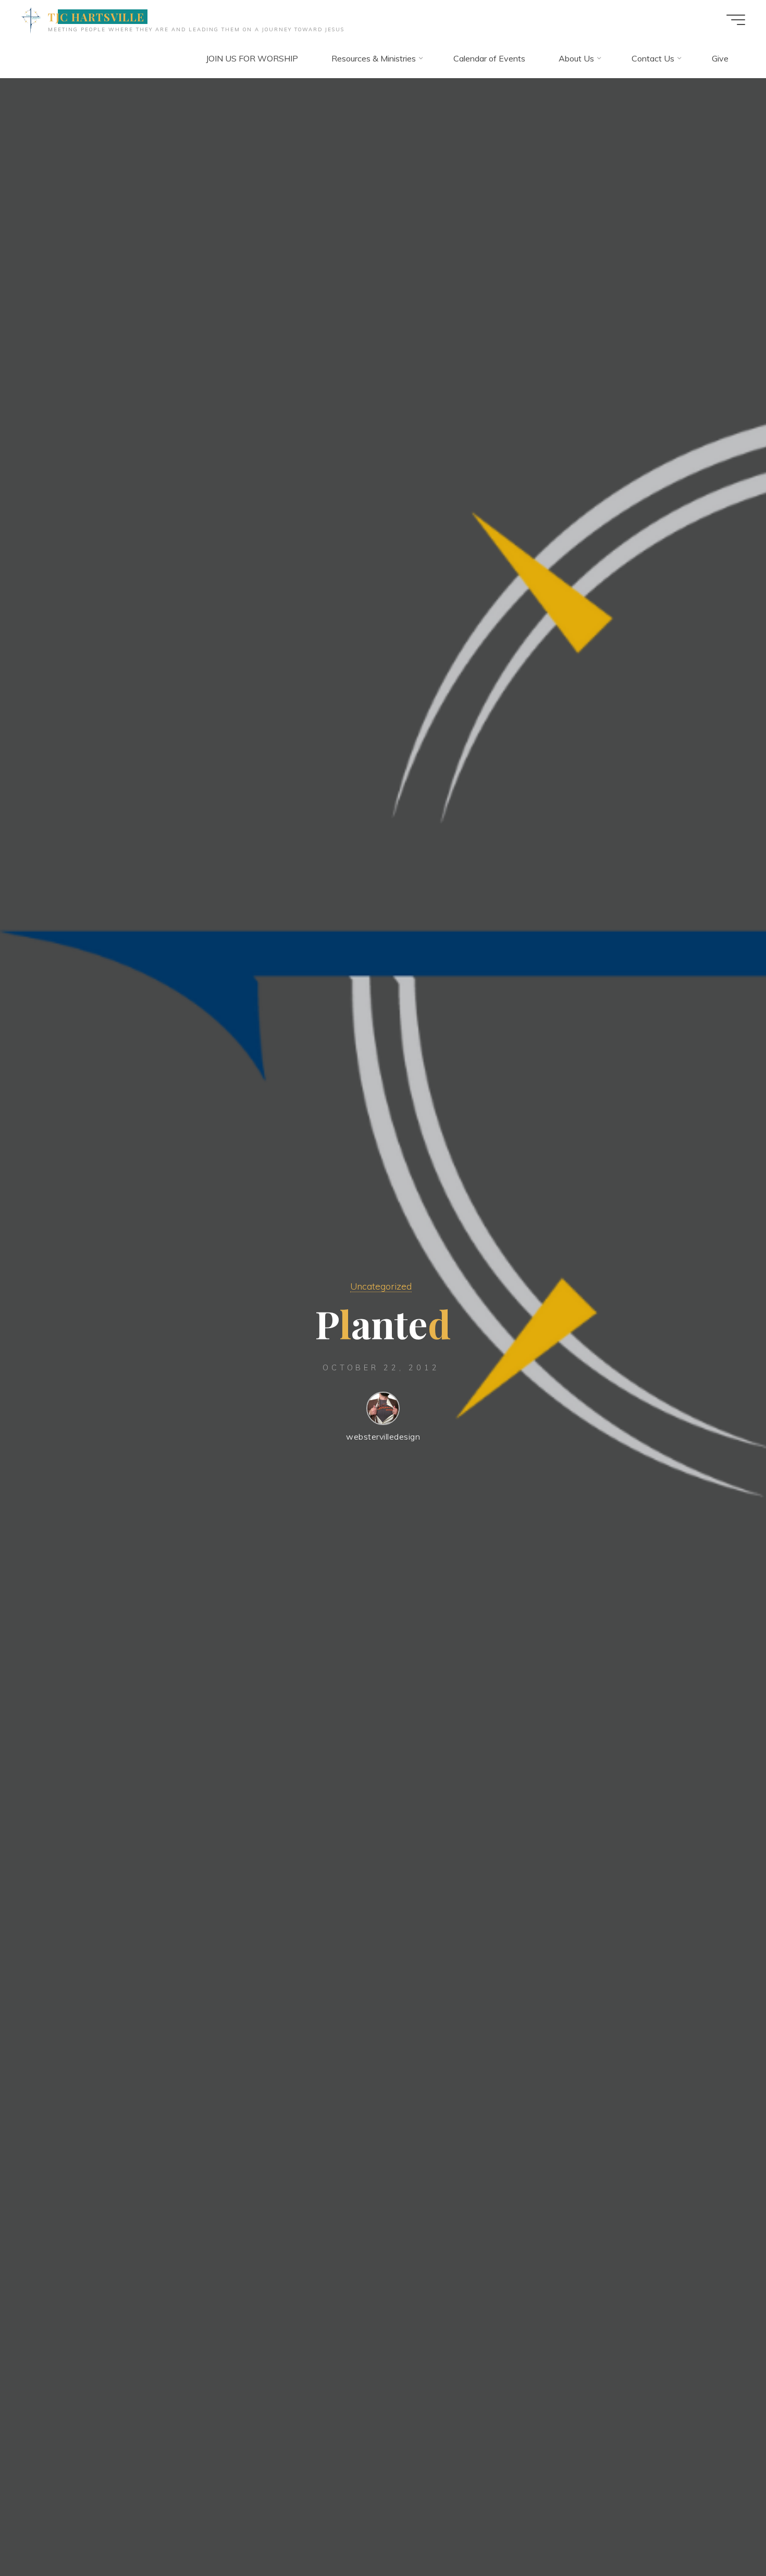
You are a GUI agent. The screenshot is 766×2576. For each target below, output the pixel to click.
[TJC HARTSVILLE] (31, 19)
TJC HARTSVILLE (96, 17)
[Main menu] (736, 20)
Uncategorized (381, 1286)
